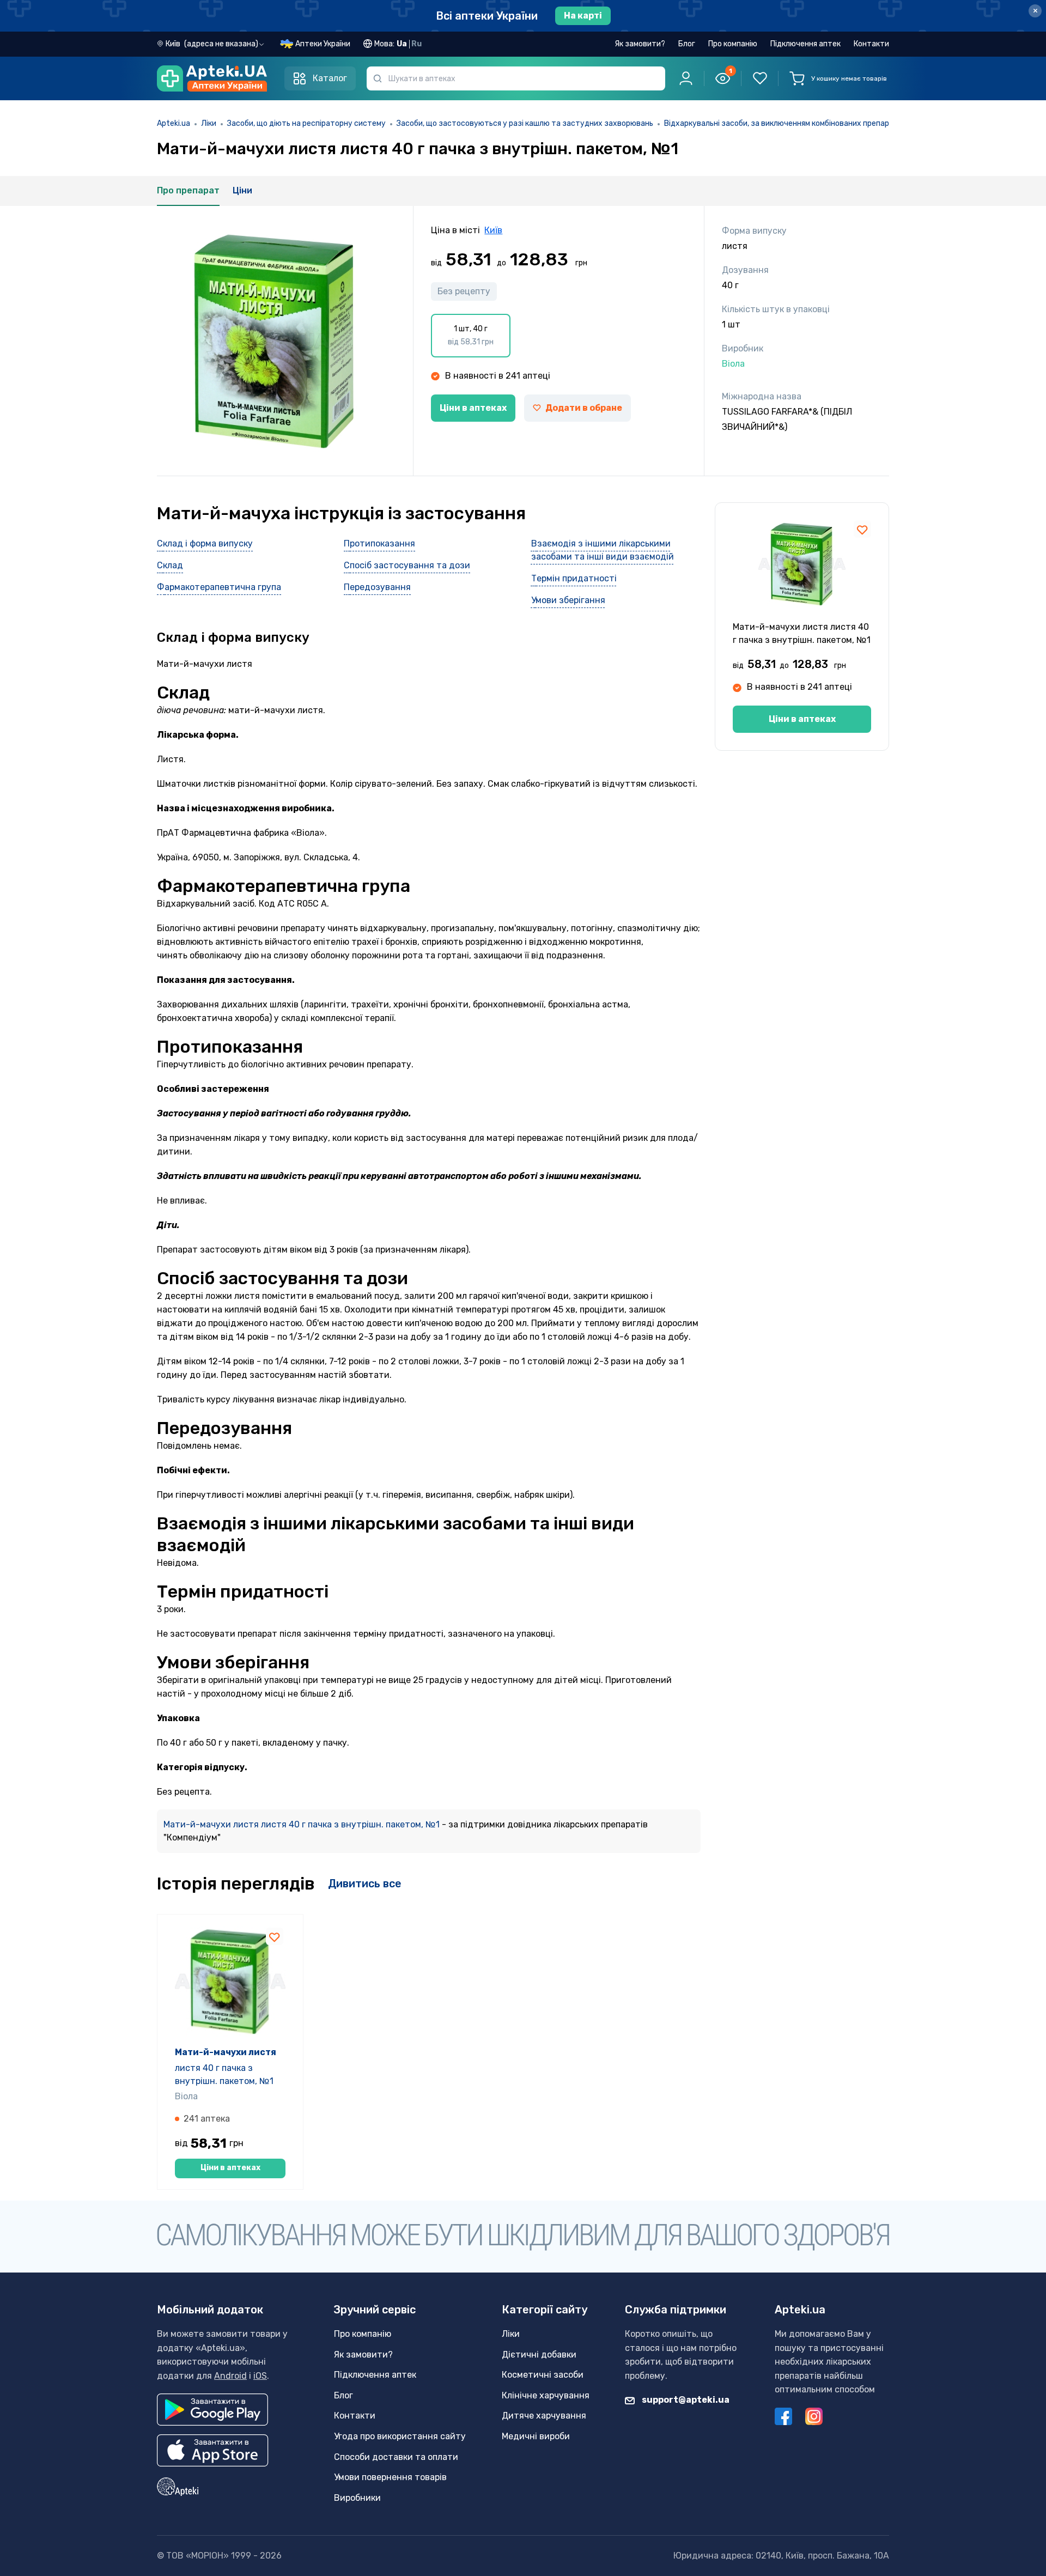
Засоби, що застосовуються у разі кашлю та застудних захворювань (525, 123)
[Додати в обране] (862, 529)
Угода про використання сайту (400, 2436)
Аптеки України (323, 44)
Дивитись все (365, 1884)
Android (230, 2376)
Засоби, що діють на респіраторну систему (306, 123)
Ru (416, 44)
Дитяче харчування (544, 2416)
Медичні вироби (536, 2436)
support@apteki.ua (685, 2400)
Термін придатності (574, 578)
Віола (186, 2096)
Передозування (377, 587)
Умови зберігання (568, 600)
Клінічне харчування (546, 2395)
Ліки (209, 123)
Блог (687, 44)
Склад (170, 565)
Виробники (357, 2498)
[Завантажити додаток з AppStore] (213, 2450)
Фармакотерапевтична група (219, 587)
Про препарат (188, 190)
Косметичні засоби (543, 2375)
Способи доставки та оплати (396, 2457)
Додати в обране (584, 408)
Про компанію (733, 44)
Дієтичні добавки (539, 2355)
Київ (493, 230)
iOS (260, 2376)
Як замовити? (640, 44)
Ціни (242, 190)
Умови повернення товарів (390, 2477)
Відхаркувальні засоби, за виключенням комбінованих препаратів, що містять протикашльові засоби (849, 123)
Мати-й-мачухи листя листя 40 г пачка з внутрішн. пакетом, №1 (303, 1824)
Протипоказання (379, 543)
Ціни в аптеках (473, 408)
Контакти (871, 44)
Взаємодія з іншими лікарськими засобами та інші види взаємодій (603, 550)
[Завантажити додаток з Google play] (212, 2410)
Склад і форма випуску (205, 543)
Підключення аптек (805, 44)
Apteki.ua (174, 123)
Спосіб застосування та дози (407, 565)
